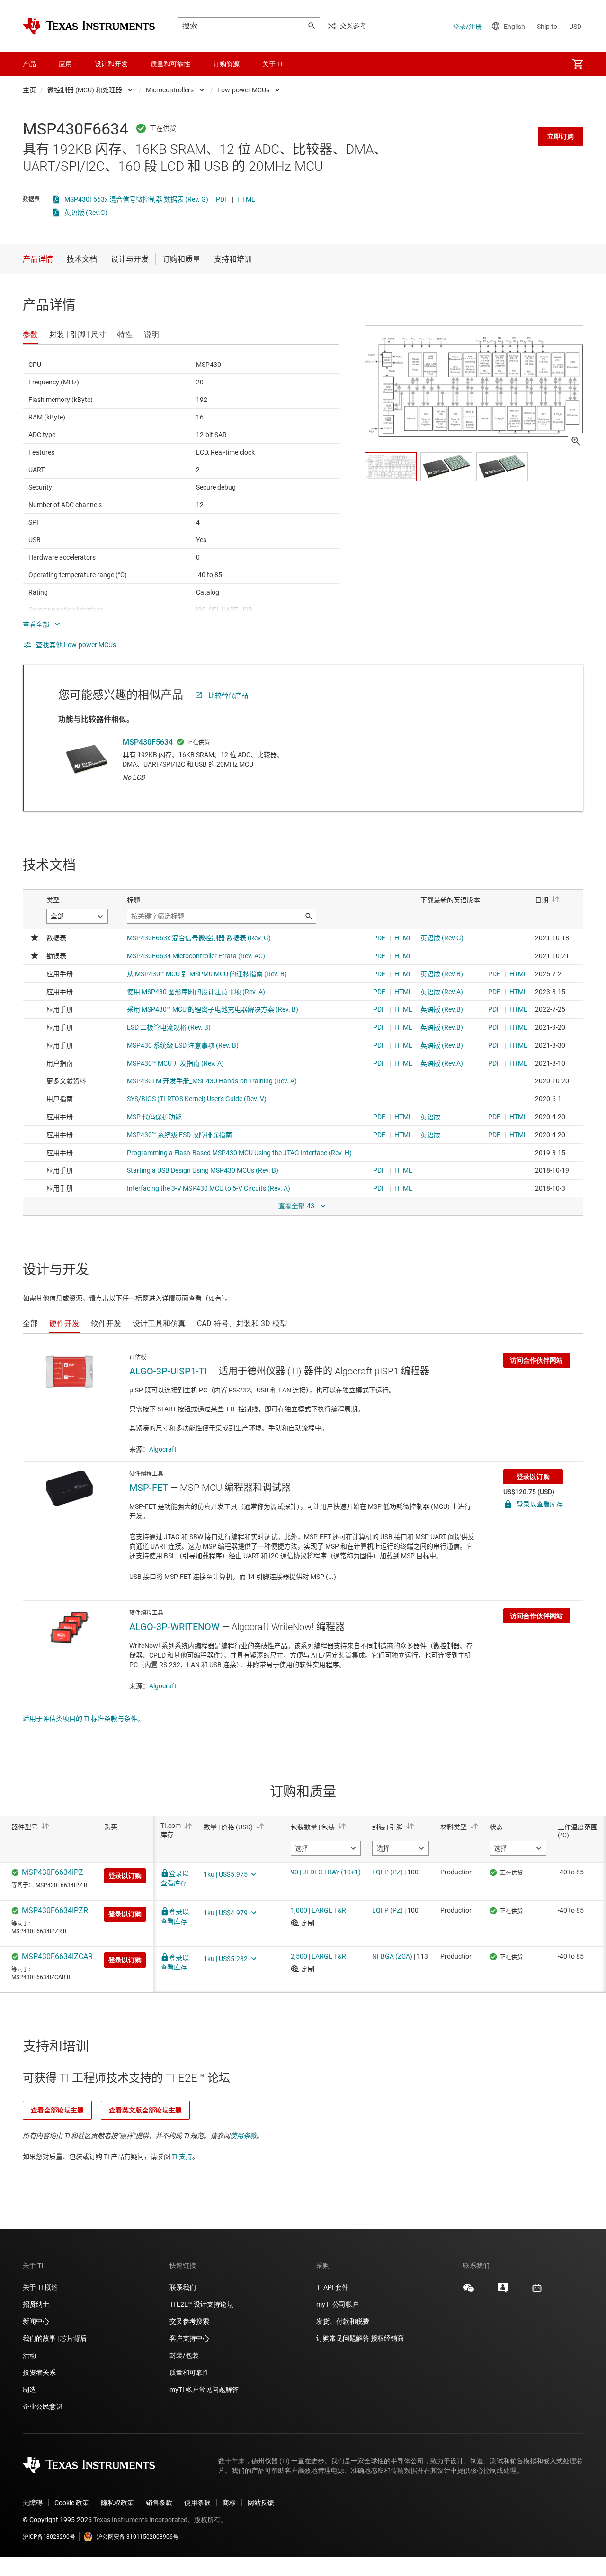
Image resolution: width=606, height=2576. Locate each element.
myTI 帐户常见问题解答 (204, 2389)
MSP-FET (149, 1488)
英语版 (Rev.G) (86, 213)
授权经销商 (387, 2338)
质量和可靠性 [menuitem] (170, 64)
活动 (29, 2355)
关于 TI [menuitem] (272, 64)
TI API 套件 (332, 2287)
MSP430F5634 (148, 742)
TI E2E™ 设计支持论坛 (201, 2304)
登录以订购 (533, 1477)
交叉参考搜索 (189, 2321)
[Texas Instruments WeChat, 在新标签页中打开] (469, 2291)
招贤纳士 (36, 2304)
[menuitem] (578, 64)
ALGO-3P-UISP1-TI (168, 1371)
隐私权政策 (117, 2503)
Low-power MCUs (243, 90)
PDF (222, 199)
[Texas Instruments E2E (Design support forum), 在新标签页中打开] (503, 2291)
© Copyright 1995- (57, 2520)
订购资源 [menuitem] (226, 64)
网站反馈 (261, 2503)
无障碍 (33, 2503)
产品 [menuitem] (29, 64)
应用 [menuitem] (65, 64)
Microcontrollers (170, 90)
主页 (29, 90)
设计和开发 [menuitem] (111, 64)
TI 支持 (182, 2157)
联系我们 (183, 2287)
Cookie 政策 (72, 2503)
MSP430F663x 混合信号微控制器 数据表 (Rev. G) (136, 199)
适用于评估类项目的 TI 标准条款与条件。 (83, 1719)
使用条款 (243, 2136)
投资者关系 (39, 2372)
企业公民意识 (43, 2407)
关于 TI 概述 (40, 2287)
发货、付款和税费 (343, 2321)
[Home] (89, 26)
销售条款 (159, 2503)
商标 (229, 2503)
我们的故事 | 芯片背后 (55, 2338)
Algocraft (163, 1449)
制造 (29, 2389)
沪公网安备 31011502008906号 (138, 2537)
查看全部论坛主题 (57, 2110)
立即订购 (561, 136)
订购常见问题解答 (343, 2338)
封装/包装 (184, 2355)
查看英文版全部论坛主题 (145, 2110)
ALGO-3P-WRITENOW (174, 1627)
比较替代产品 (228, 695)
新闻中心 (36, 2321)
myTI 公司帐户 (338, 2304)
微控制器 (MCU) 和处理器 (85, 90)
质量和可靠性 (190, 2372)
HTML (246, 199)
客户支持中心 (189, 2338)
